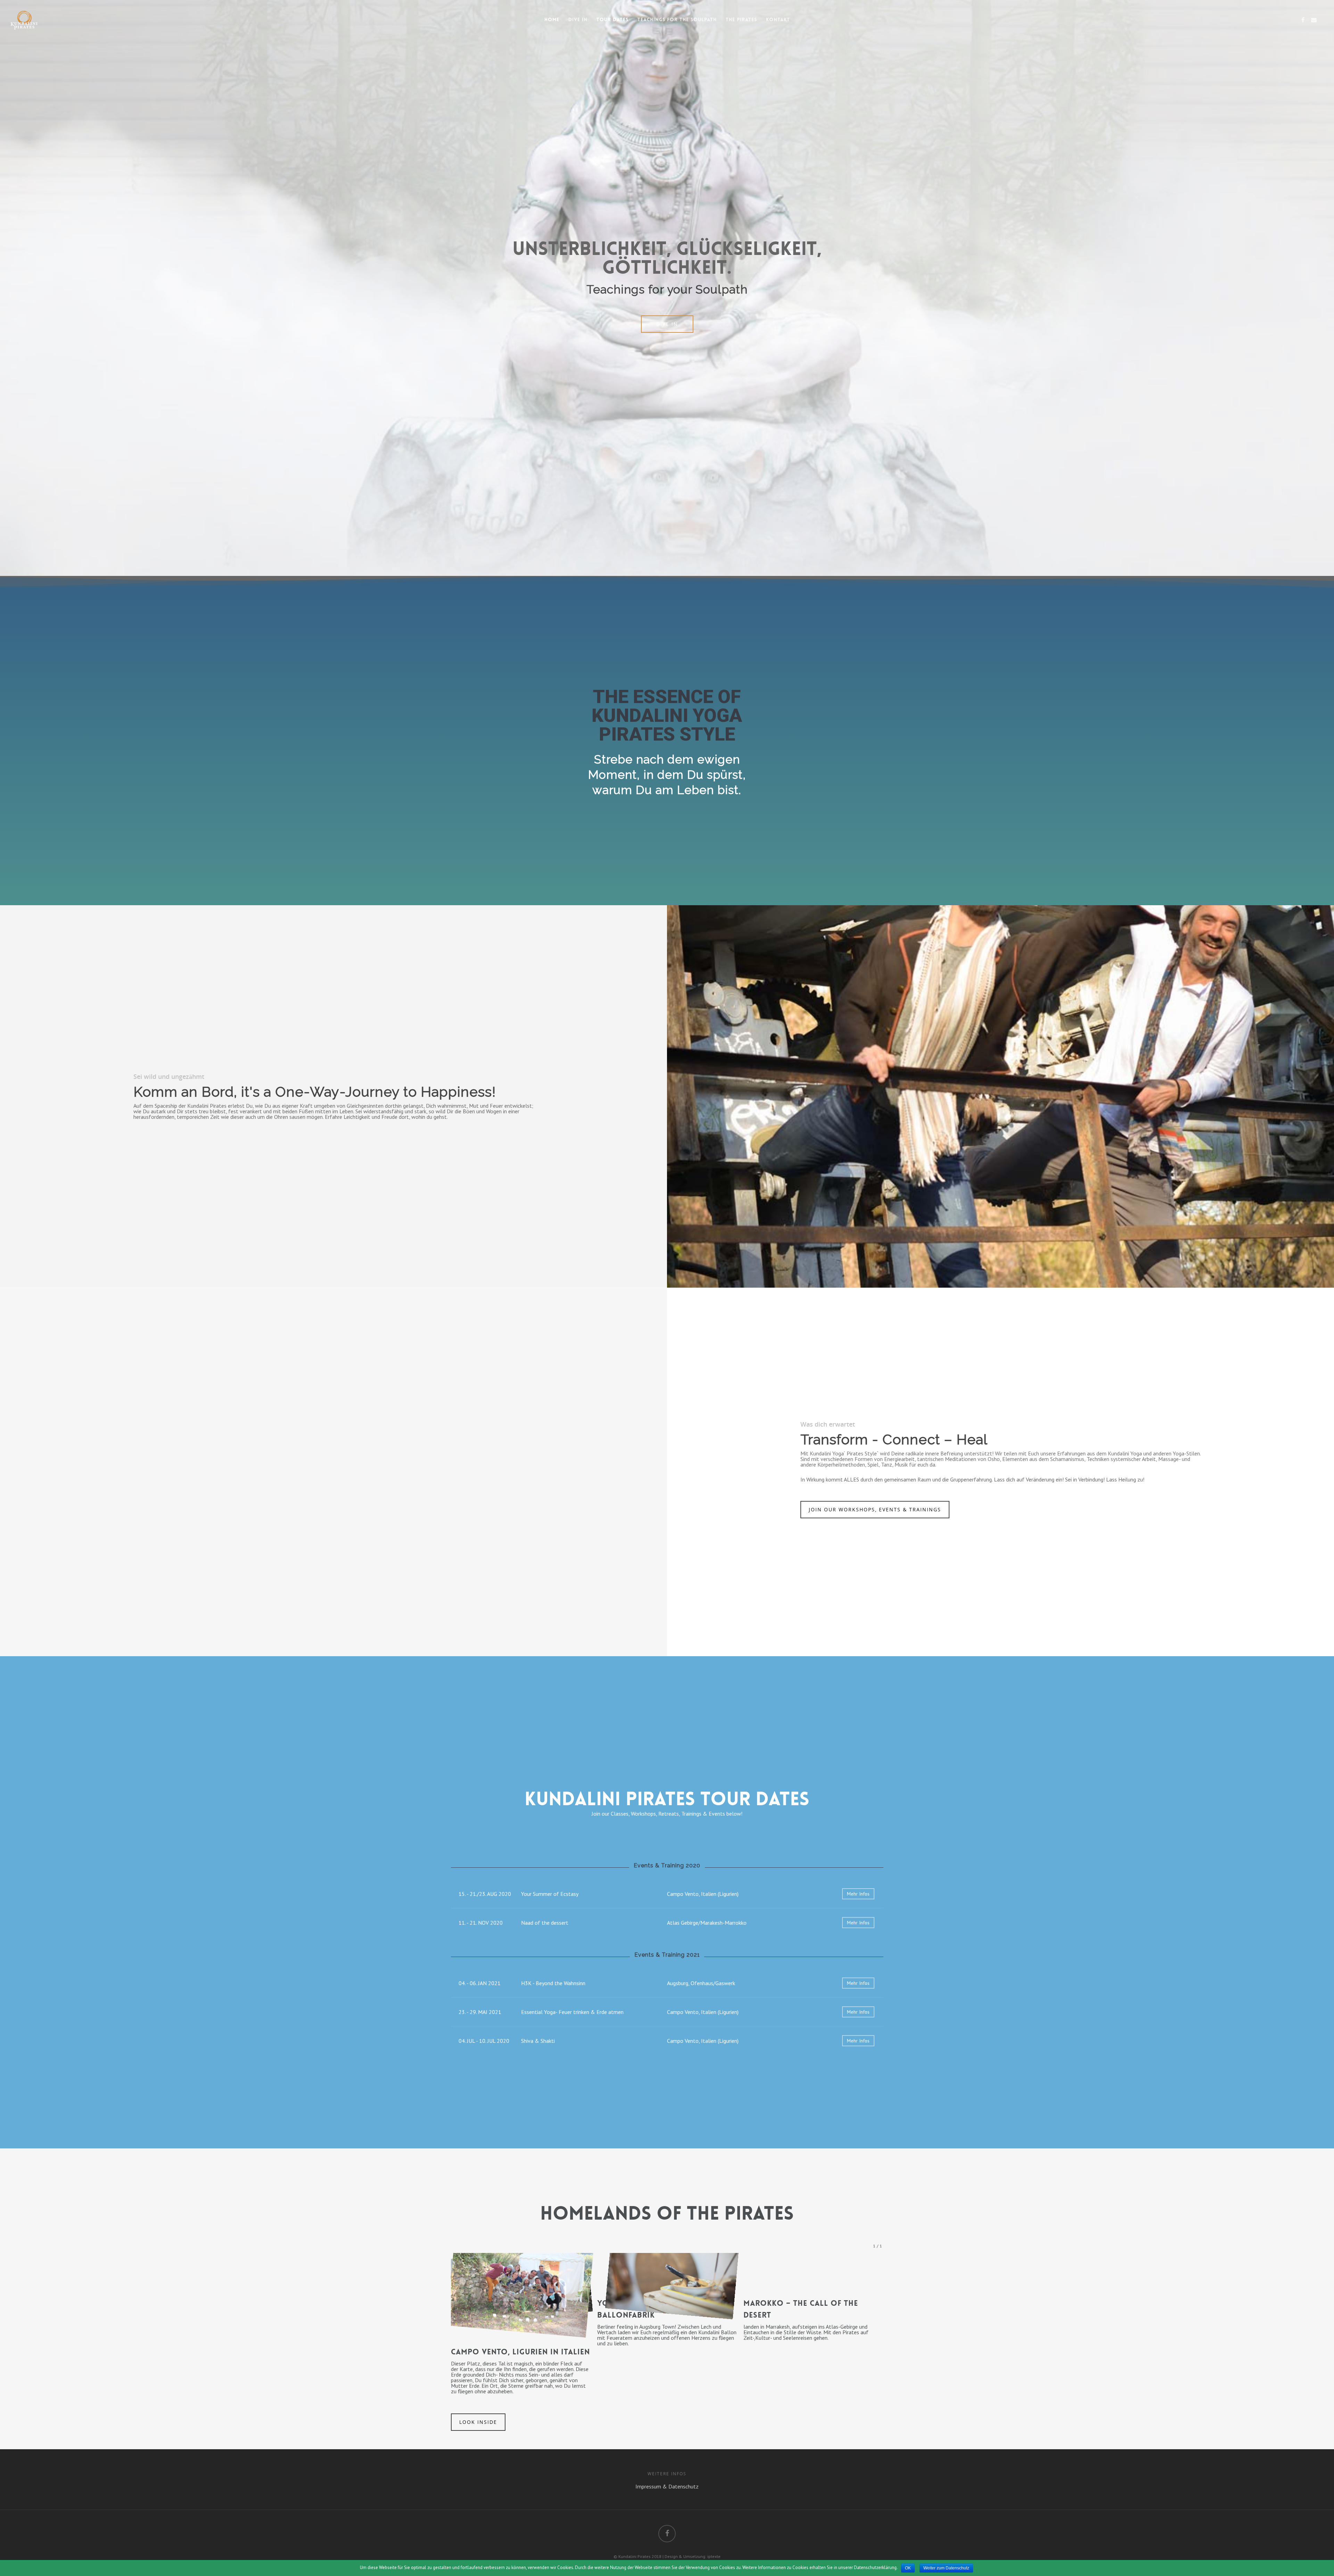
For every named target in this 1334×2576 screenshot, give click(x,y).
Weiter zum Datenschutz (946, 2568)
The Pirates (741, 19)
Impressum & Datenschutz (667, 2486)
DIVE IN (578, 19)
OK (908, 2568)
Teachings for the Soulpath (677, 19)
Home (552, 19)
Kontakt (778, 19)
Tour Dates (612, 19)
